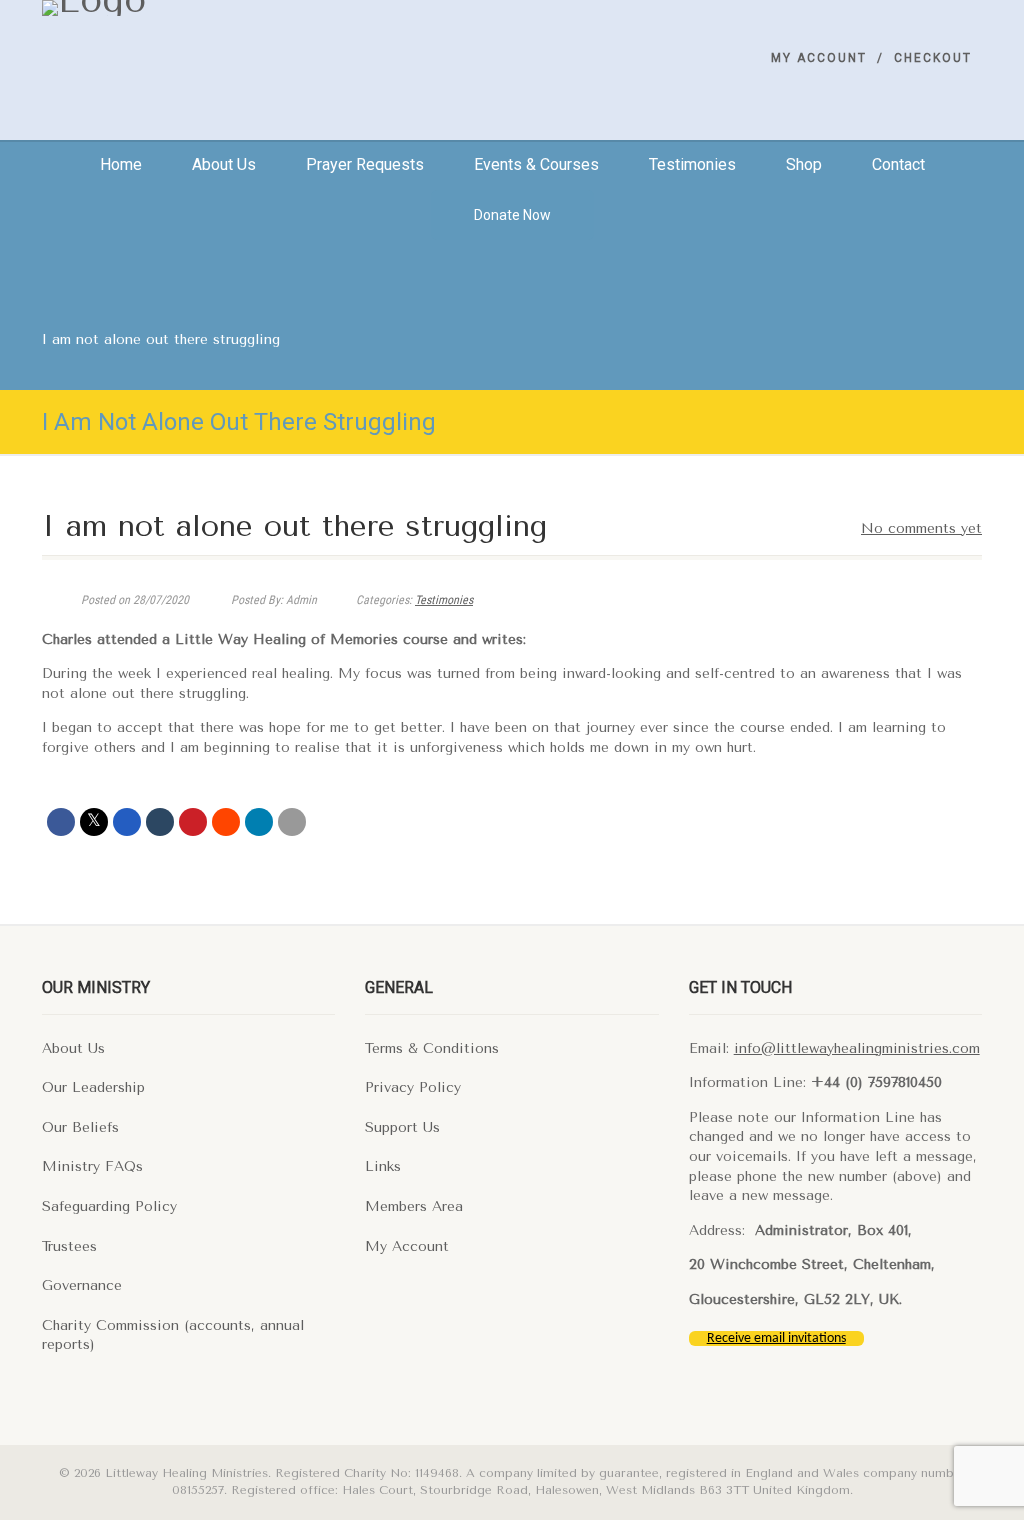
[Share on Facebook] (61, 822)
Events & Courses (536, 164)
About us (224, 164)
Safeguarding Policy (109, 1206)
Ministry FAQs (92, 1166)
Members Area (414, 1206)
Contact (898, 164)
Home (121, 164)
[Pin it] (193, 822)
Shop (804, 164)
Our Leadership (93, 1087)
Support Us (402, 1127)
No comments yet (921, 528)
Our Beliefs (80, 1127)
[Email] (292, 822)
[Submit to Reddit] (226, 822)
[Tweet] (94, 822)
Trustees (69, 1246)
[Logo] (188, 8)
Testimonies (692, 164)
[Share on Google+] (127, 822)
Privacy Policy (413, 1087)
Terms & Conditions (432, 1048)
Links (383, 1166)
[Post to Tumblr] (160, 822)
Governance (82, 1285)
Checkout (933, 58)
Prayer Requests (365, 164)
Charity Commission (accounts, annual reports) (173, 1335)
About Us (73, 1048)
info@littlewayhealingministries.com (857, 1048)
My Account (819, 58)
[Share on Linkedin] (259, 822)
